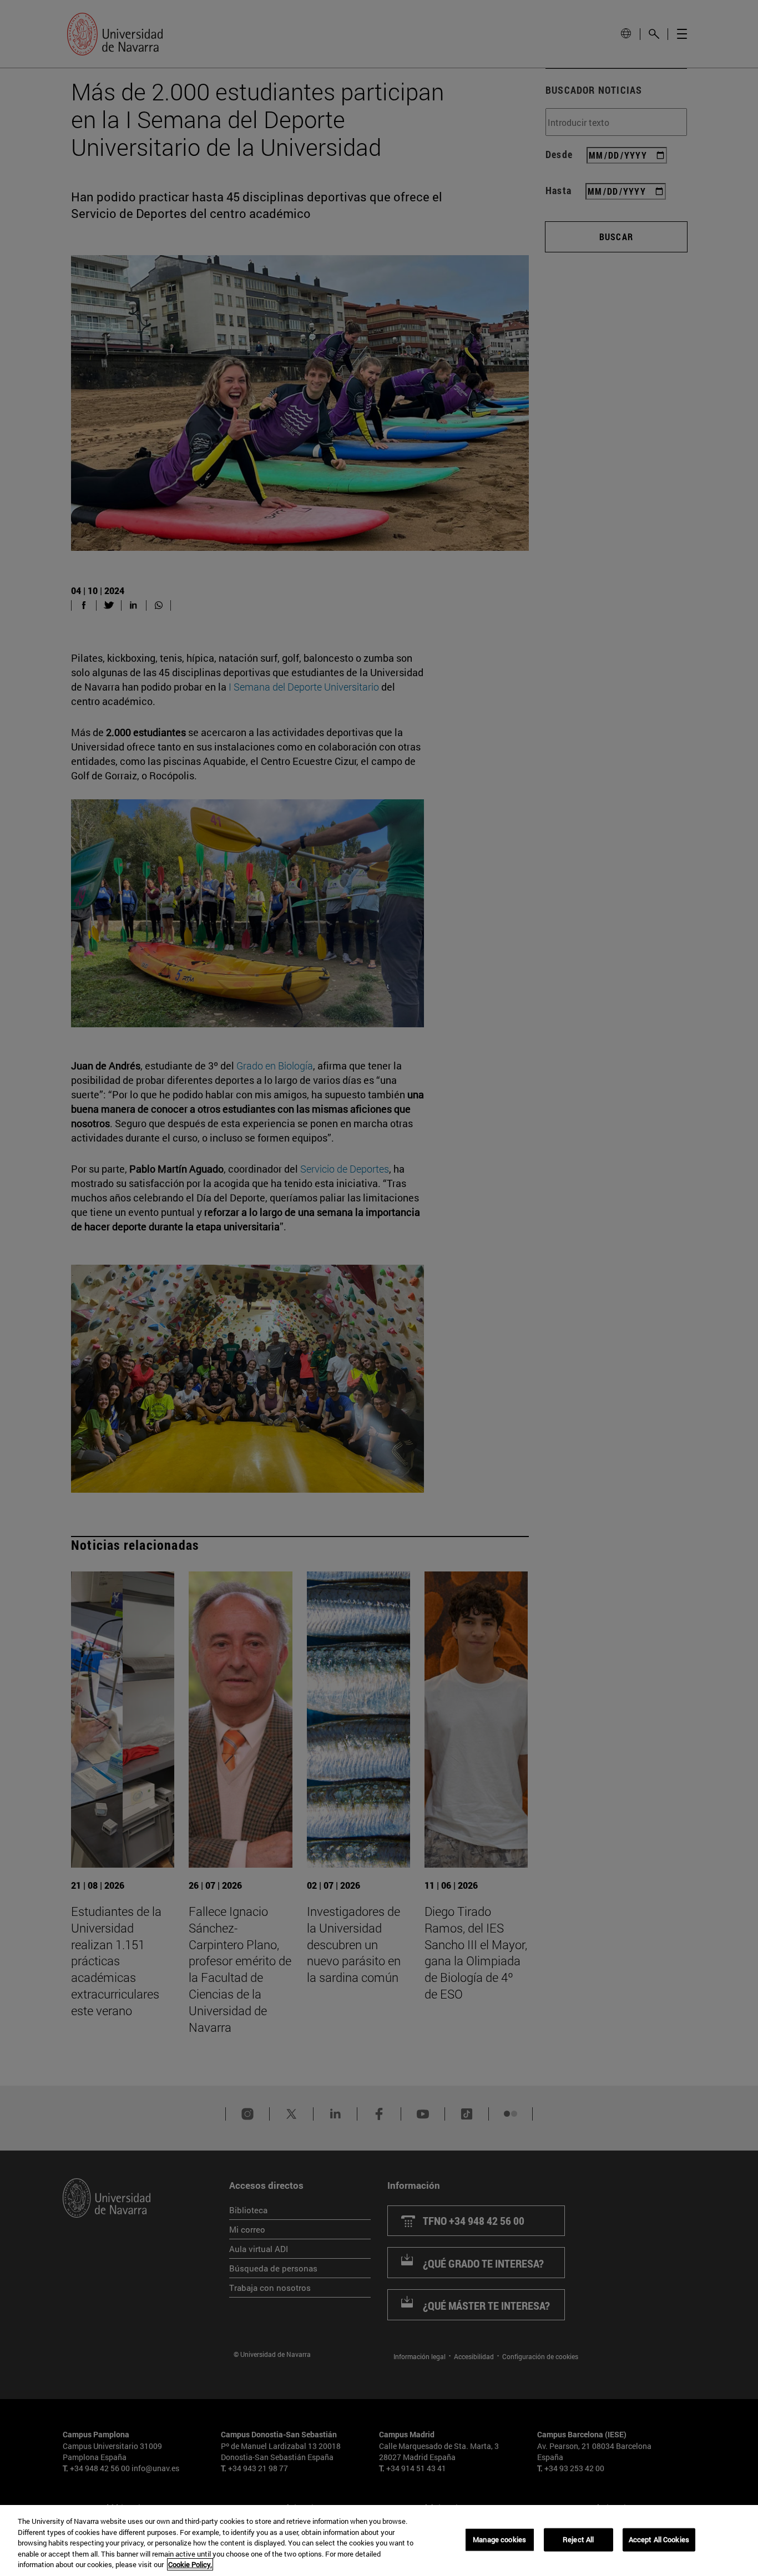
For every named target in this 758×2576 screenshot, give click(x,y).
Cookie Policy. (190, 2564)
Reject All (578, 2539)
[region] (379, 2540)
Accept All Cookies (659, 2539)
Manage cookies (499, 2539)
